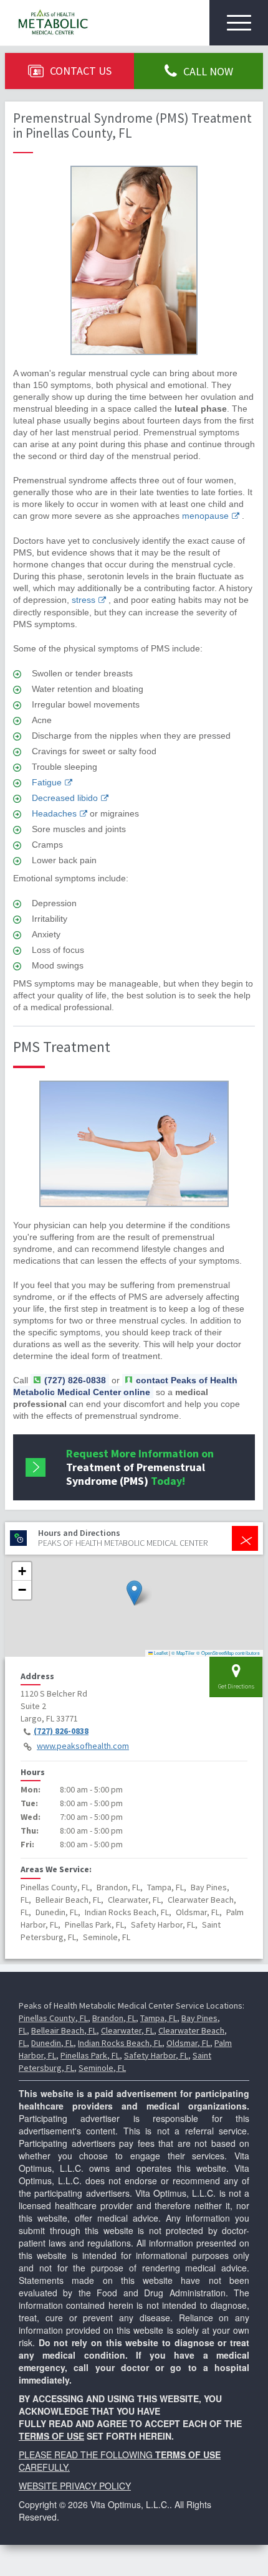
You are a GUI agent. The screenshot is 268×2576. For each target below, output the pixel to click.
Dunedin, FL (52, 2043)
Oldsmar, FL (188, 2043)
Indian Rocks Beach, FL (120, 2043)
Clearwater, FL (127, 2030)
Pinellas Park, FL (90, 2055)
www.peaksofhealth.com (83, 1746)
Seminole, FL (102, 2068)
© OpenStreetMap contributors (228, 1653)
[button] (134, 1593)
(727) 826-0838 (61, 1731)
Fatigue (47, 782)
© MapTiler (183, 1653)
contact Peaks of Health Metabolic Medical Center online (125, 1386)
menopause (205, 516)
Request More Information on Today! (140, 1467)
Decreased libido (65, 798)
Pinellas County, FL (53, 2018)
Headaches (54, 813)
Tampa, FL (159, 2018)
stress (84, 600)
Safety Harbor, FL (156, 2055)
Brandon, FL (114, 2018)
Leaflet (160, 1653)
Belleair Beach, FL (64, 2030)
